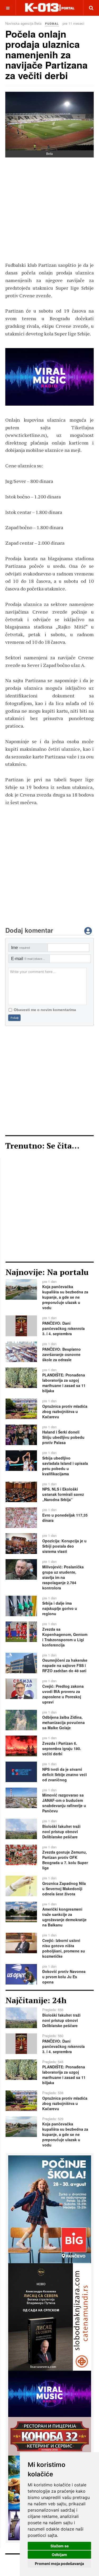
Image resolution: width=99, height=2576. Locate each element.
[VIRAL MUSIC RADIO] (49, 377)
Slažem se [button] (60, 2546)
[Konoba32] (50, 2436)
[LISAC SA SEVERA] (50, 2316)
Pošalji (15, 1018)
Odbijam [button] (59, 2555)
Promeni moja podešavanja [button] (59, 2564)
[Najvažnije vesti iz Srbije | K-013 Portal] (49, 8)
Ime (20, 948)
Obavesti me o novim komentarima (45, 1010)
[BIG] (50, 2209)
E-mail (30, 959)
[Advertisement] (49, 212)
